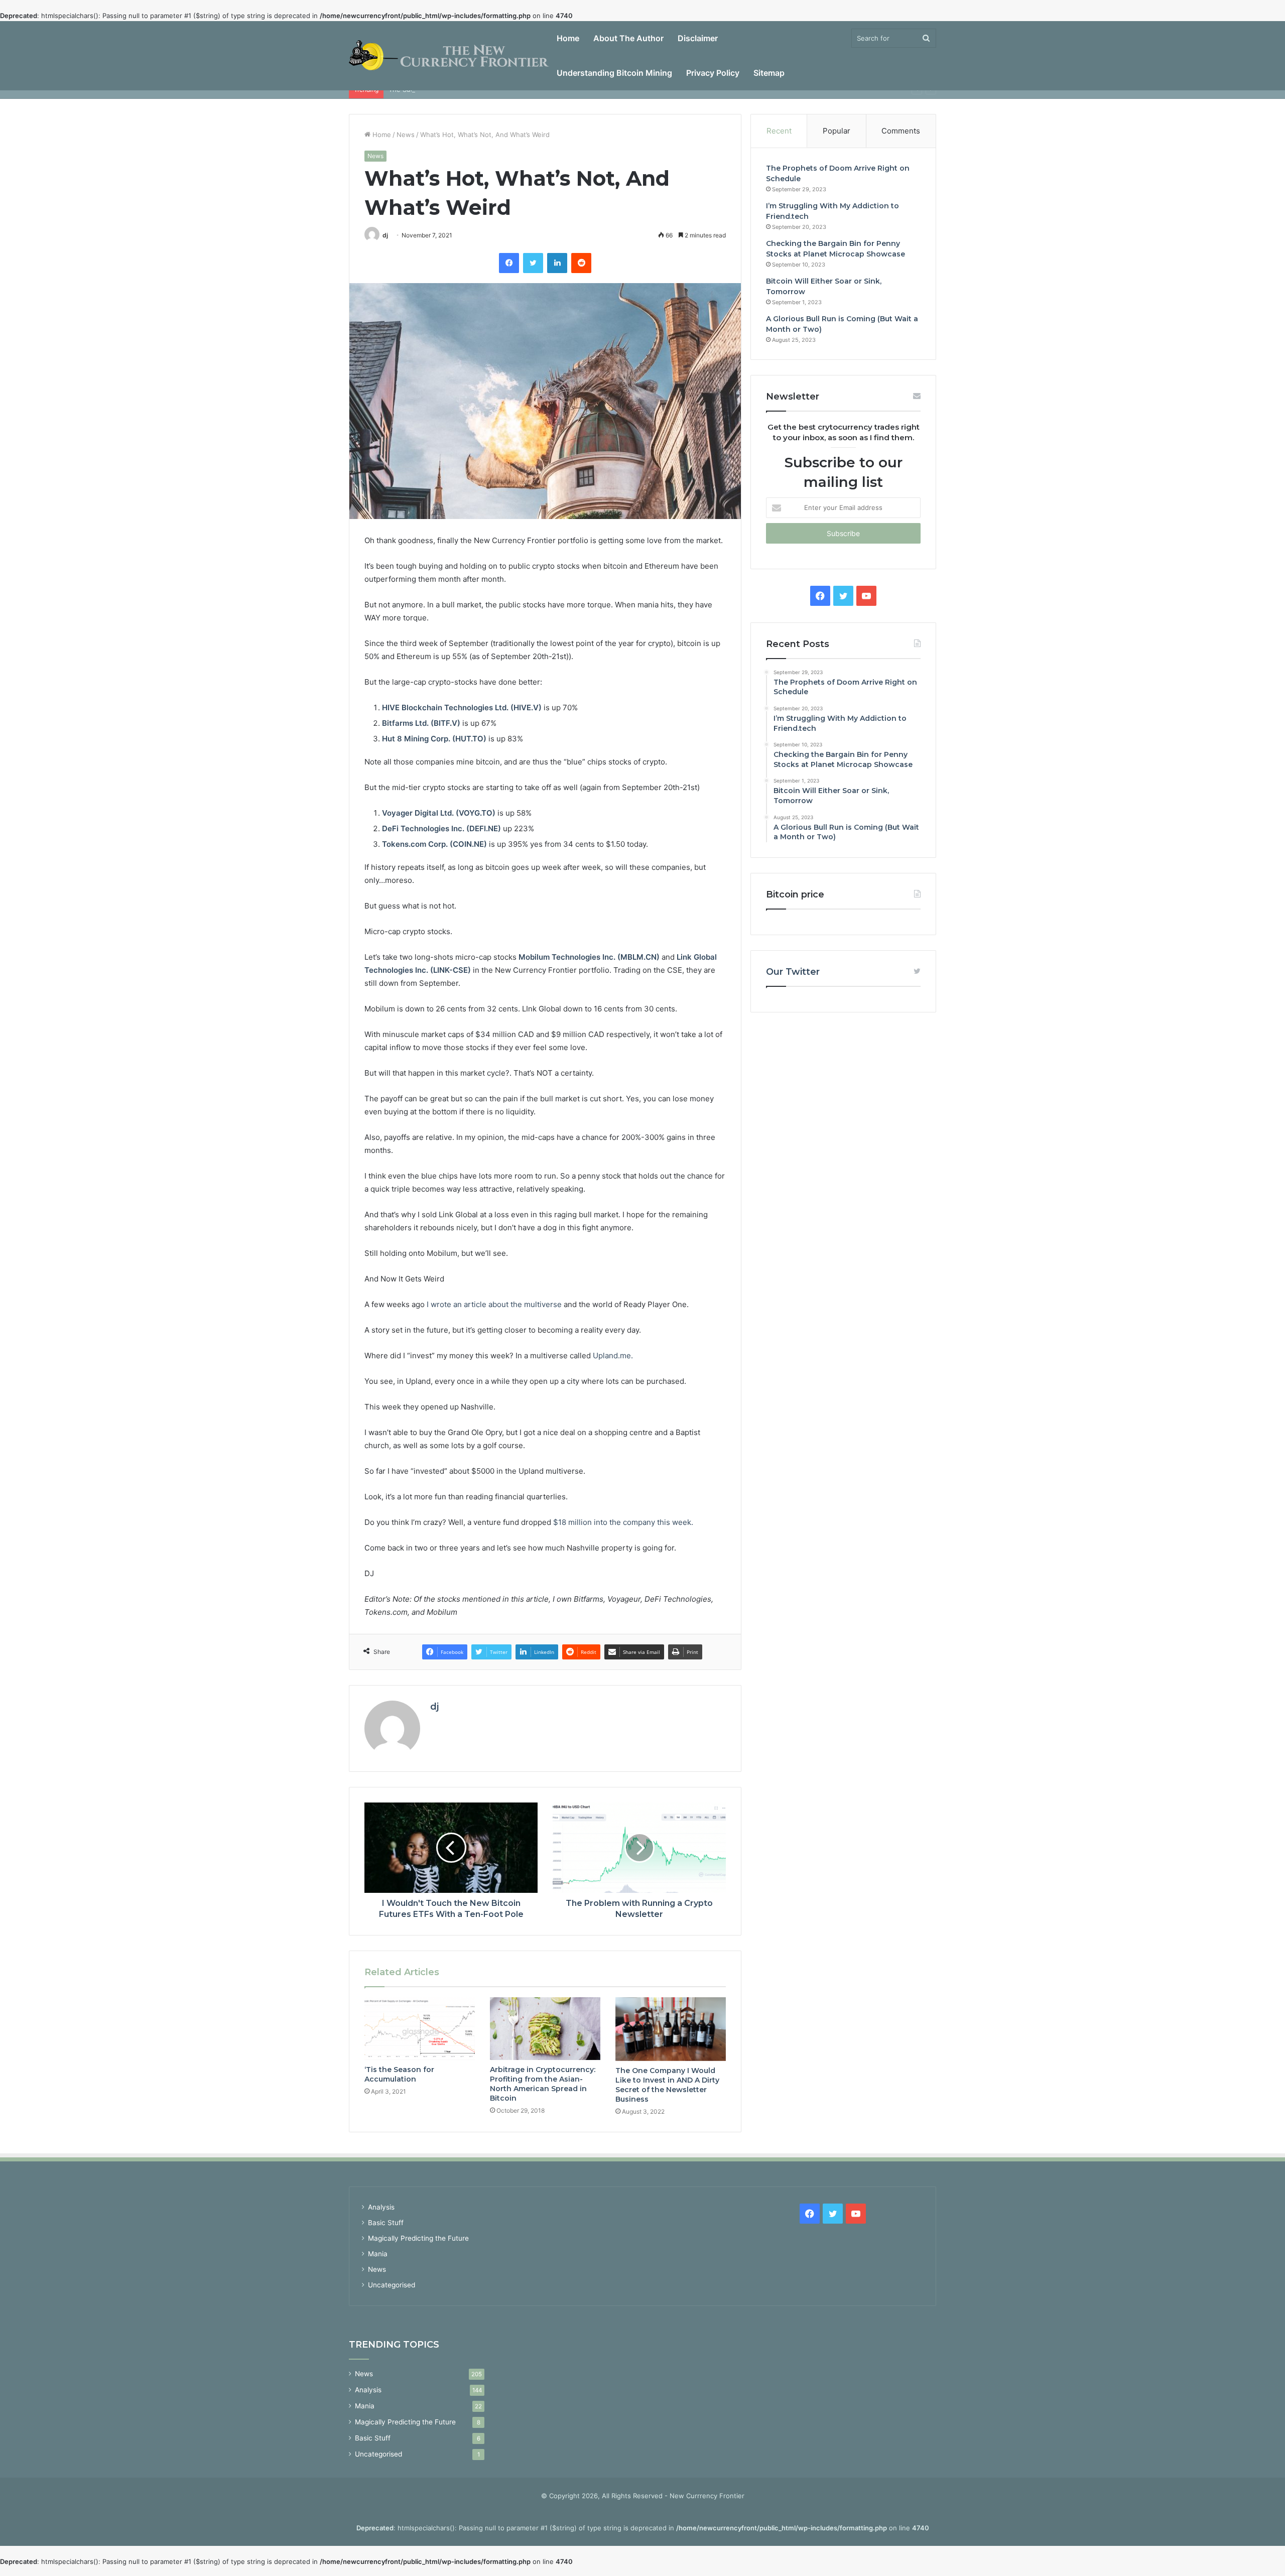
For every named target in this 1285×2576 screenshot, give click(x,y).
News (406, 135)
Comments (901, 131)
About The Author (628, 38)
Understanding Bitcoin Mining (614, 73)
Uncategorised (392, 2285)
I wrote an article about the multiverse (494, 1304)
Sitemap (769, 73)
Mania (378, 2254)
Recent (779, 131)
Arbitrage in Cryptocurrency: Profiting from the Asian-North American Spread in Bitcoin (543, 2084)
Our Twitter (793, 972)
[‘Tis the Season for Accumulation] (420, 2028)
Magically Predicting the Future (418, 2238)
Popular (837, 131)
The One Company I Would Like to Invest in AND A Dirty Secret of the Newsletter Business (667, 2085)
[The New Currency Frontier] (449, 56)
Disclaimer (698, 38)
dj (385, 235)
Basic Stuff (386, 2223)
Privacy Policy (713, 73)
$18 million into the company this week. (623, 1522)
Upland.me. (613, 1356)
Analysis (381, 2207)
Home (568, 38)
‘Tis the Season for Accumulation (399, 2074)
